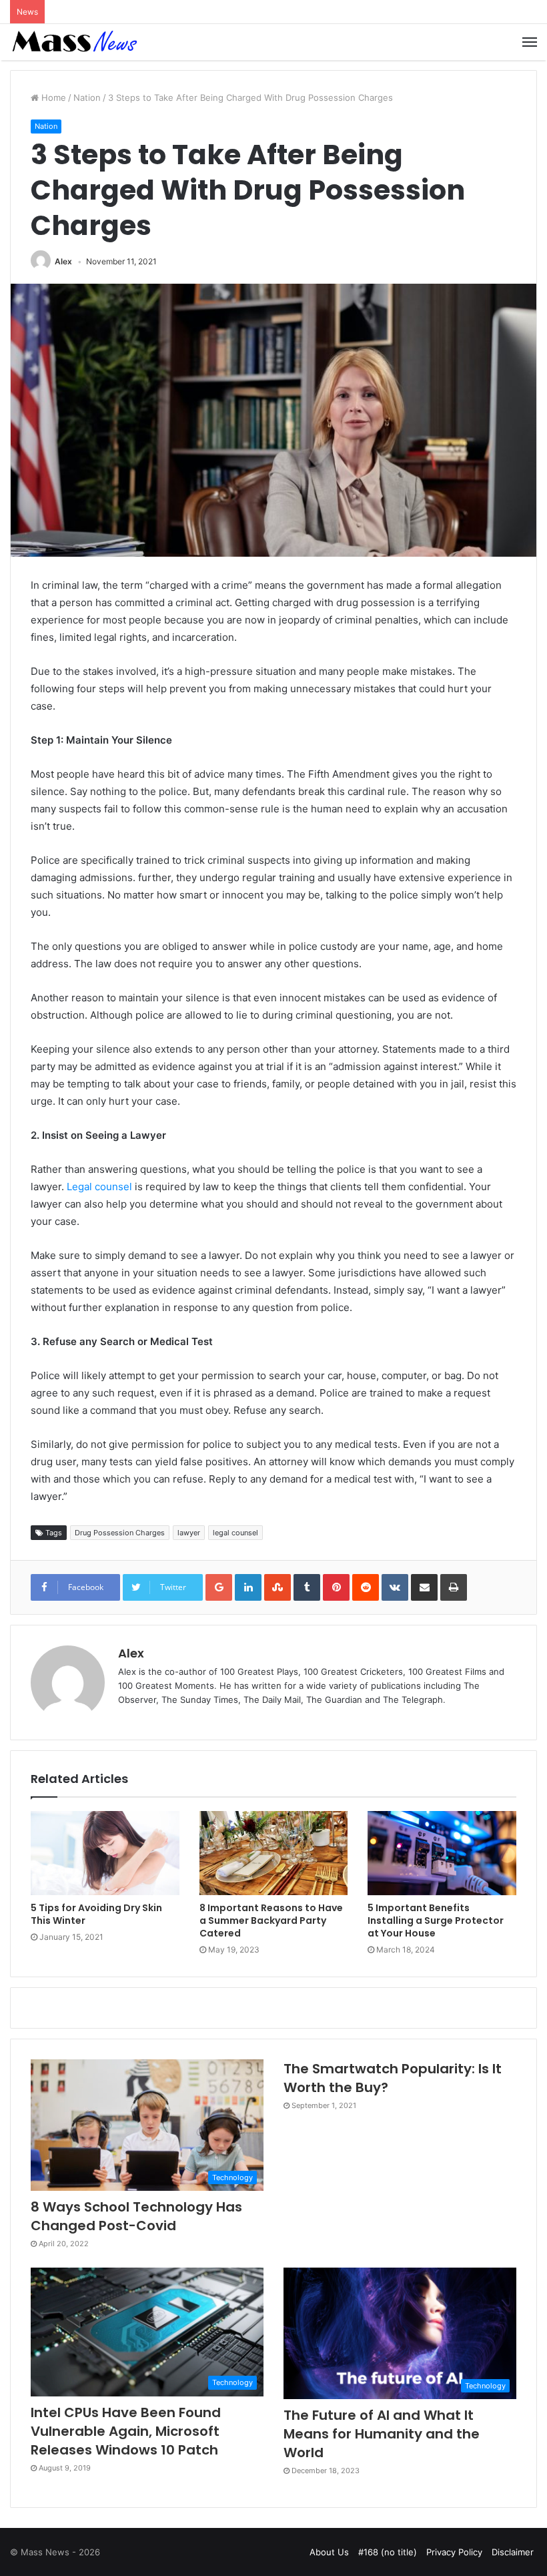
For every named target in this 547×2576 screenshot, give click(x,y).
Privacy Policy (454, 2552)
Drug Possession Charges (120, 1533)
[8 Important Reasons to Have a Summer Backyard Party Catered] (274, 1853)
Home (52, 97)
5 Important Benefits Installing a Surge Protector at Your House (436, 1920)
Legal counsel (99, 1187)
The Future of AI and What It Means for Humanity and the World (382, 2434)
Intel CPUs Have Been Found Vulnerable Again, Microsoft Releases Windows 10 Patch (126, 2431)
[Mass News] (73, 42)
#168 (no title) (388, 2552)
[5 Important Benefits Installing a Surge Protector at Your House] (442, 1853)
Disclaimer (513, 2552)
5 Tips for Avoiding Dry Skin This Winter (96, 1914)
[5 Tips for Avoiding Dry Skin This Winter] (105, 1853)
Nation (87, 97)
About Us (329, 2552)
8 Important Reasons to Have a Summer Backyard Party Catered (271, 1920)
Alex (63, 261)
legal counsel (235, 1533)
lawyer (189, 1533)
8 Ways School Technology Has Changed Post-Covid (136, 2216)
